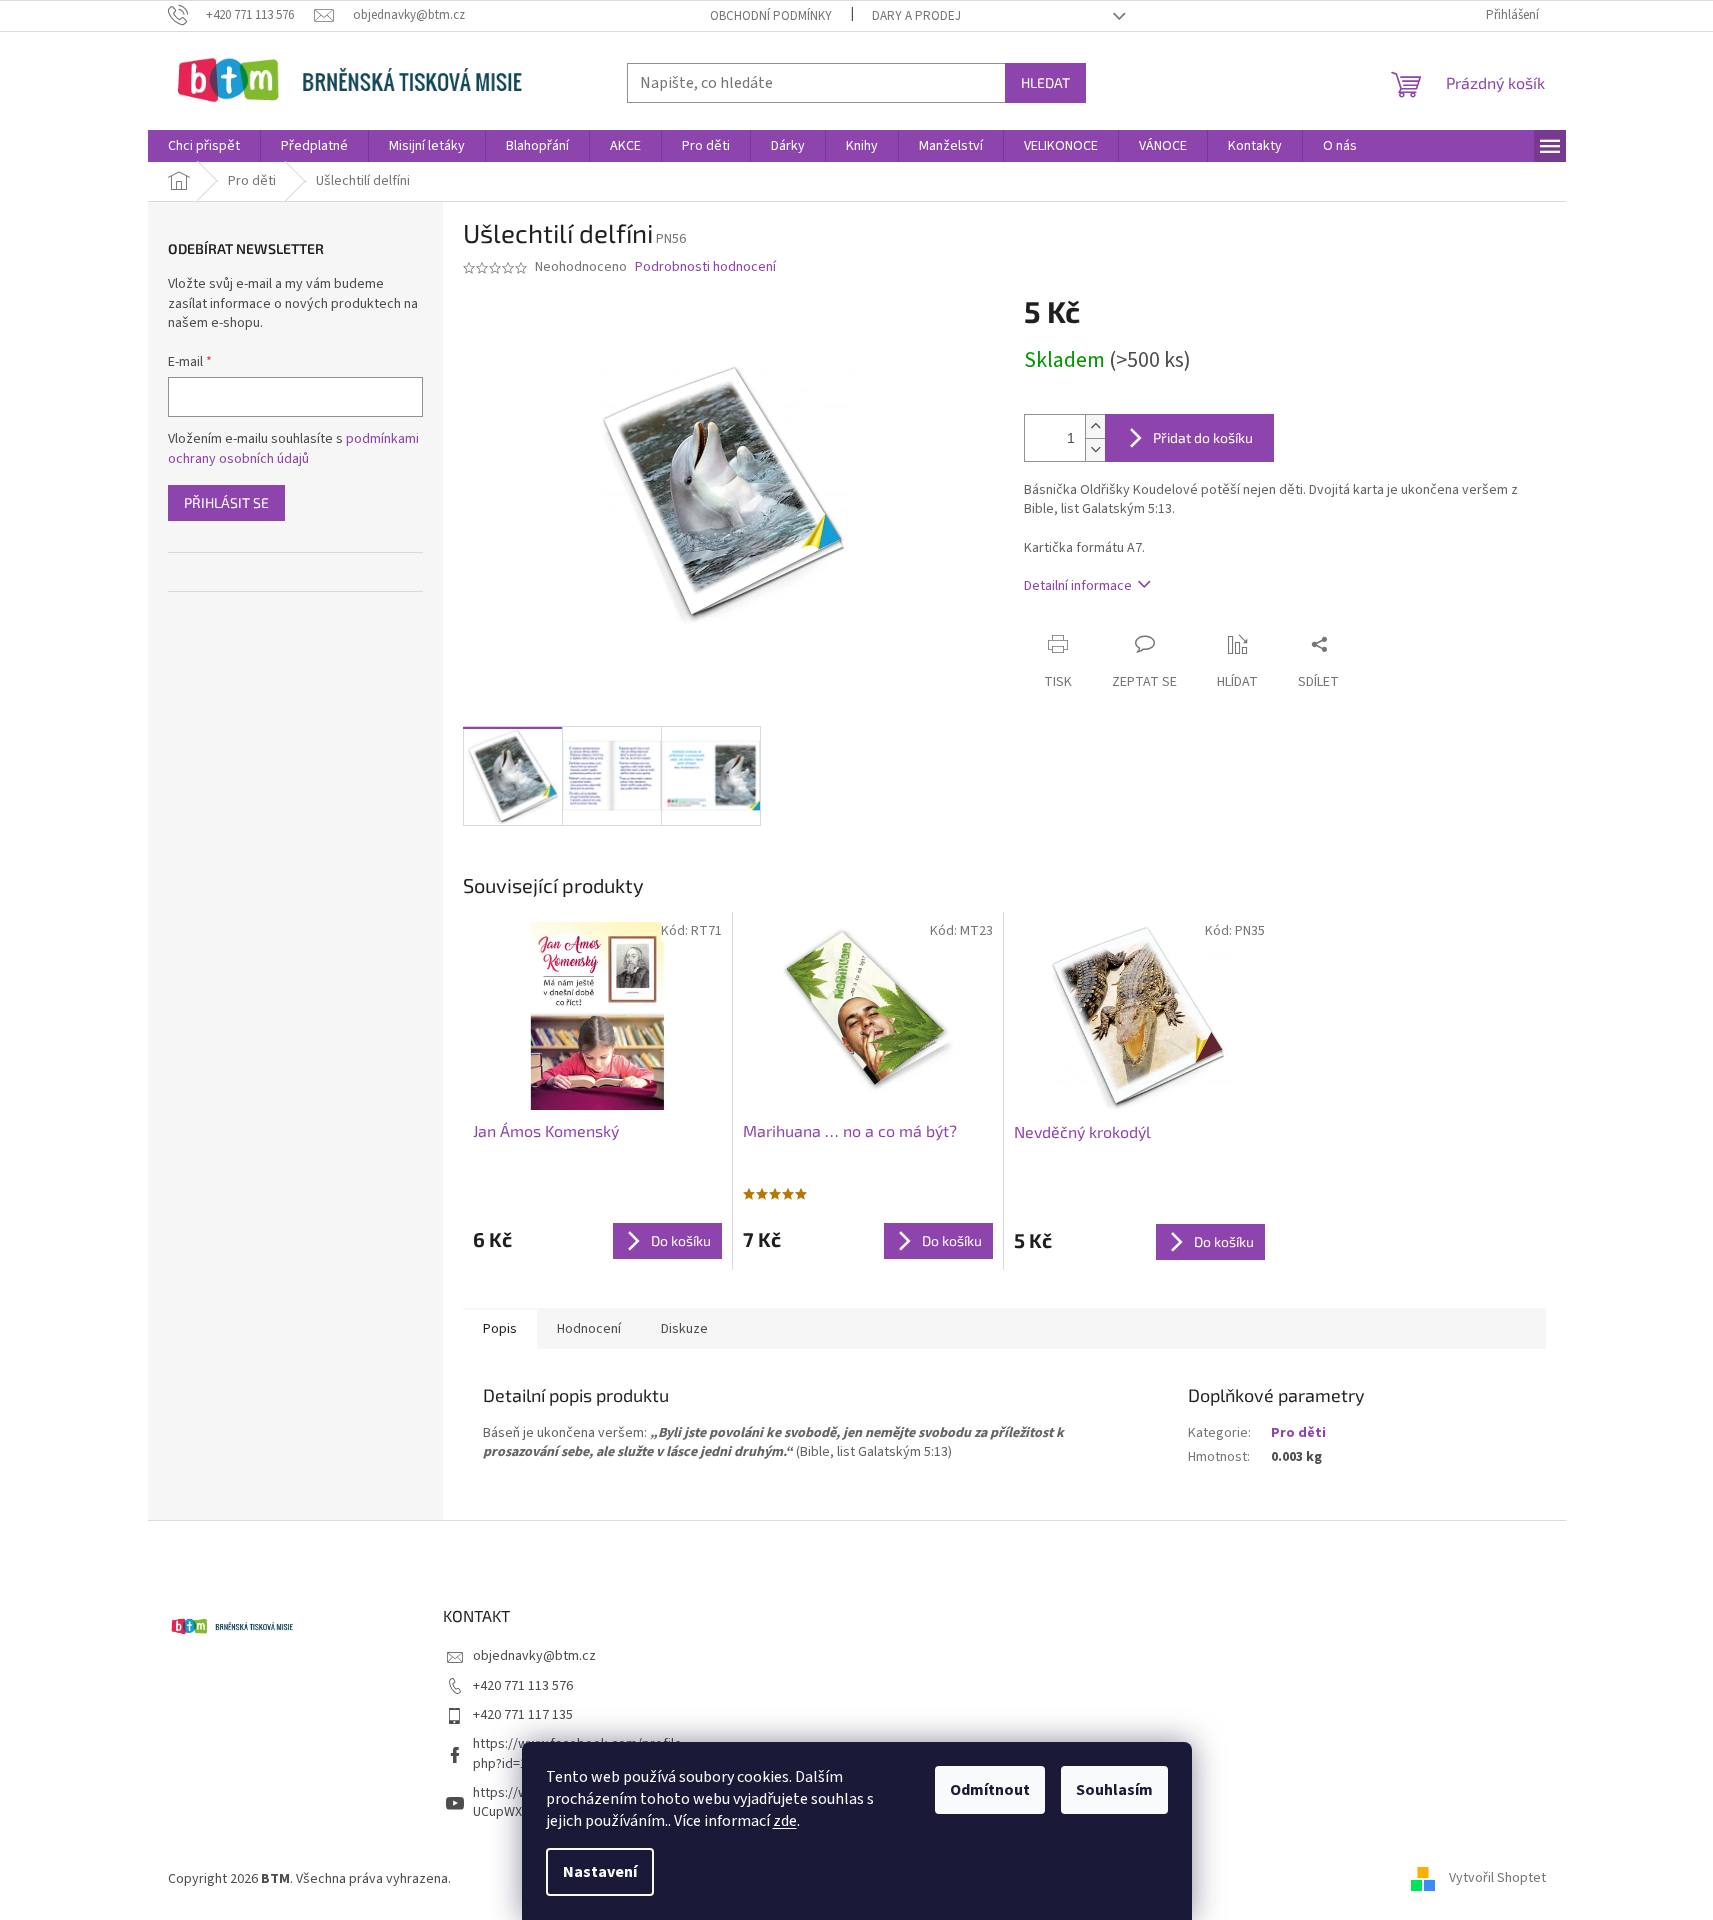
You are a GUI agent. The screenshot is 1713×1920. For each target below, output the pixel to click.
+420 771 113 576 (523, 1686)
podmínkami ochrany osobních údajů (293, 449)
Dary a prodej (916, 16)
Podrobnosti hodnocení (705, 267)
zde (785, 1821)
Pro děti (1298, 1433)
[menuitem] (204, 146)
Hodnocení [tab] (589, 1329)
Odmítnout (990, 1790)
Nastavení (600, 1872)
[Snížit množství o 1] (1095, 449)
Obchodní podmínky (771, 16)
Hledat (1045, 82)
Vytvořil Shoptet (1497, 1879)
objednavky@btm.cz (534, 1656)
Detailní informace (1078, 586)
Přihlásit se (226, 502)
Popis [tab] (500, 1329)
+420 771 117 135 (523, 1715)
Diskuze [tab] (684, 1329)
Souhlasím (1114, 1790)
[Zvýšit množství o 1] (1095, 426)
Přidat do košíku (1203, 437)
